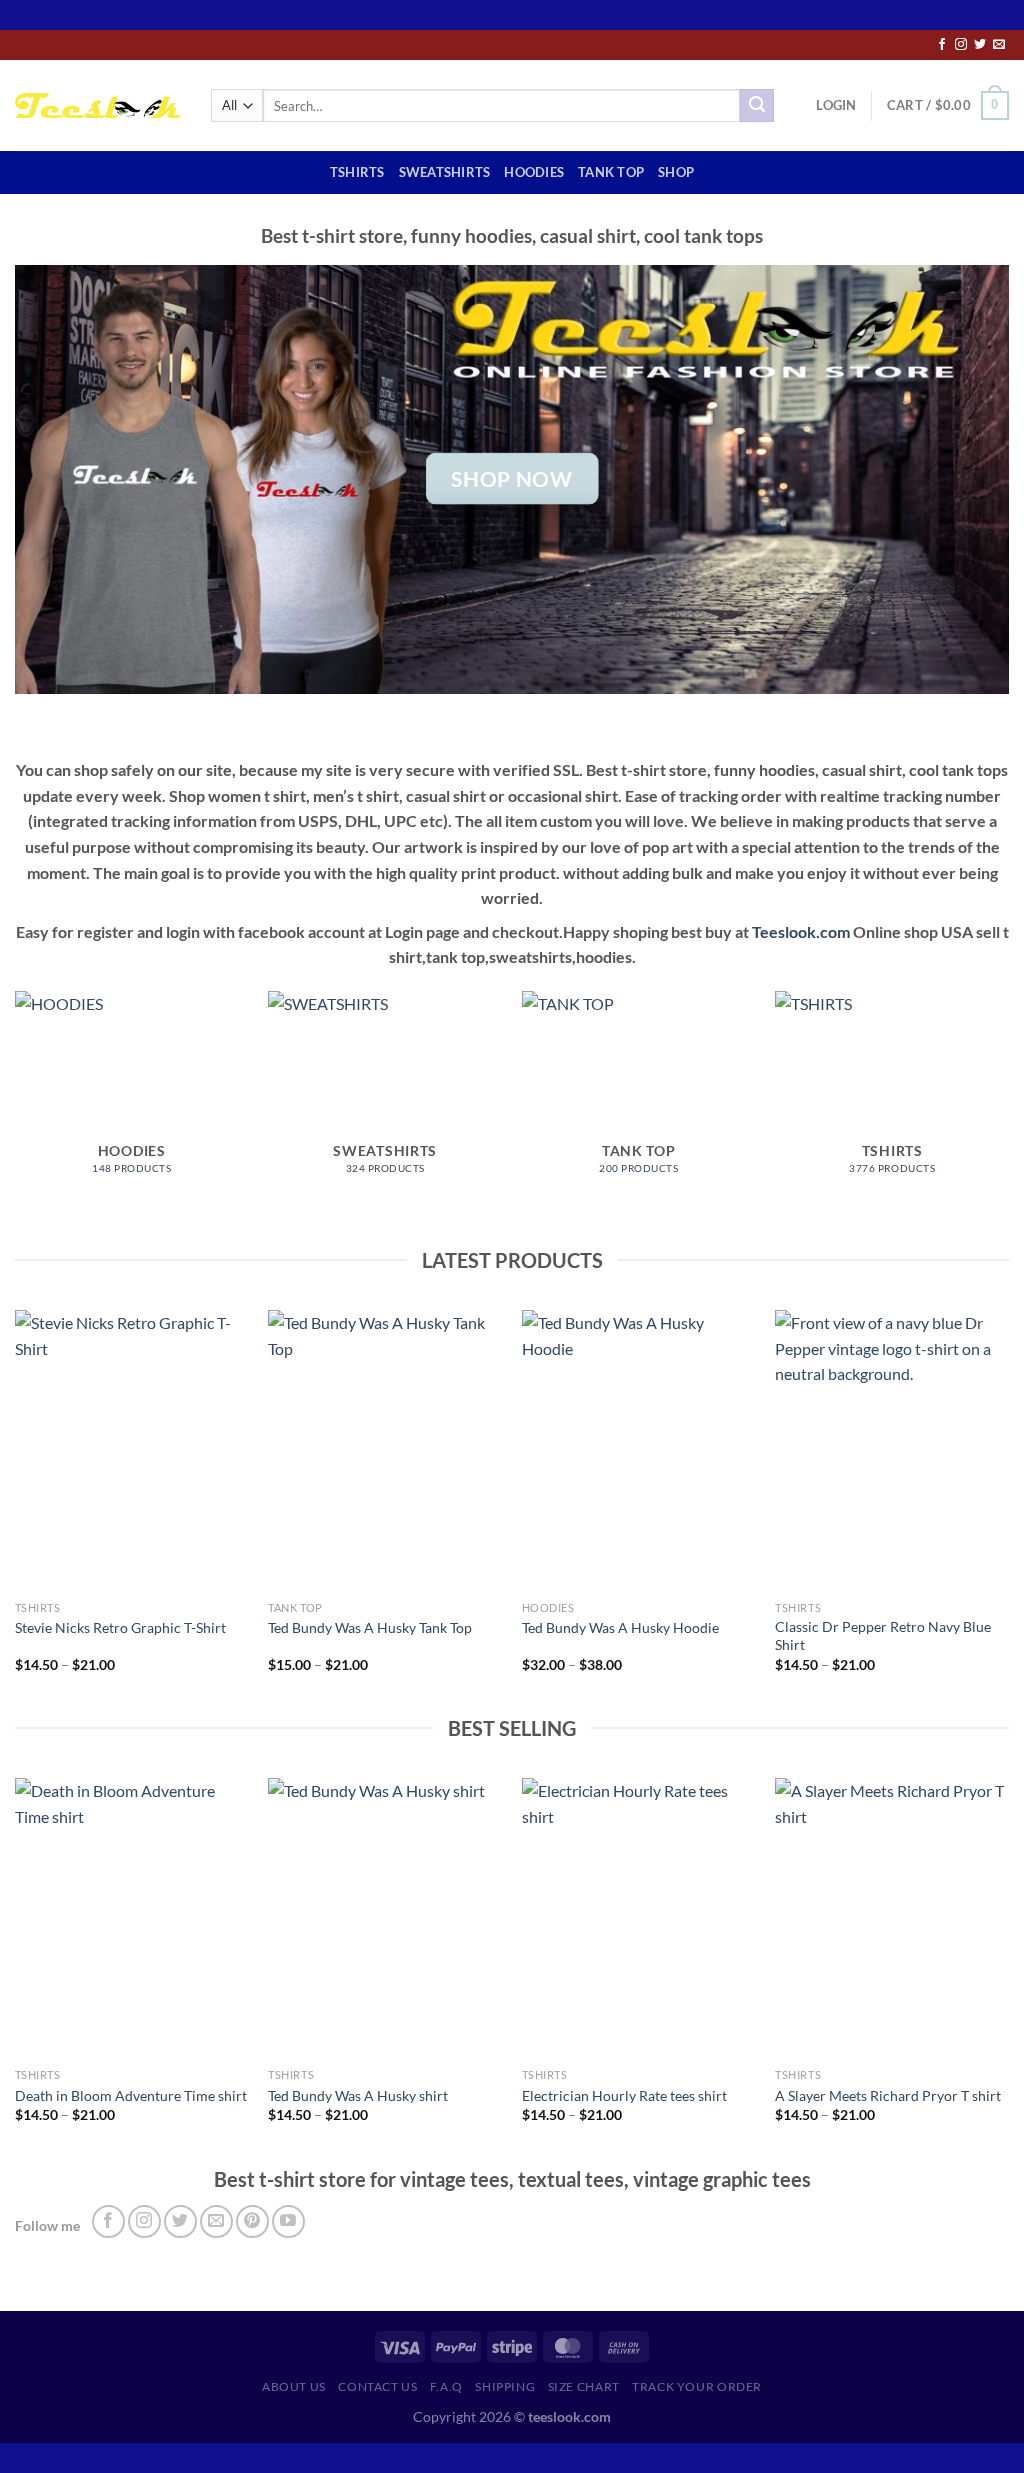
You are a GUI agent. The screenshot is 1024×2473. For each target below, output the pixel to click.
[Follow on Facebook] (942, 45)
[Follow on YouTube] (288, 2221)
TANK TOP (611, 172)
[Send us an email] (999, 45)
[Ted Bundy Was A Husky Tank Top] (385, 1450)
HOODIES (534, 172)
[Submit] (757, 106)
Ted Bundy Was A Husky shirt (358, 2095)
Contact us (377, 2386)
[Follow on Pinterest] (252, 2221)
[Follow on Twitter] (980, 45)
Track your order (697, 2386)
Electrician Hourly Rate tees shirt (624, 2095)
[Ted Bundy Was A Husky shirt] (385, 1918)
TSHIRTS (357, 172)
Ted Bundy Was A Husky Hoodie (620, 1627)
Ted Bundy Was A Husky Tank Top (370, 1627)
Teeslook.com (801, 931)
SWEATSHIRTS (445, 172)
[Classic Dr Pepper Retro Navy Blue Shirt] (892, 1450)
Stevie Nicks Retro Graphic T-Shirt (120, 1627)
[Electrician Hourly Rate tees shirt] (639, 1918)
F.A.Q (446, 2386)
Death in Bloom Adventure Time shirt (131, 2095)
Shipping (505, 2386)
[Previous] (16, 1509)
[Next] (1008, 1509)
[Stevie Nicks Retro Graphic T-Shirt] (132, 1450)
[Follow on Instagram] (961, 45)
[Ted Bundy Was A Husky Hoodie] (639, 1450)
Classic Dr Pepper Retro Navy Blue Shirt (883, 1636)
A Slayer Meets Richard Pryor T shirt (888, 2095)
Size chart (584, 2386)
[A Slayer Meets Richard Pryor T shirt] (892, 1918)
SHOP (676, 172)
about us (294, 2386)
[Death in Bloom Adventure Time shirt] (132, 1918)
